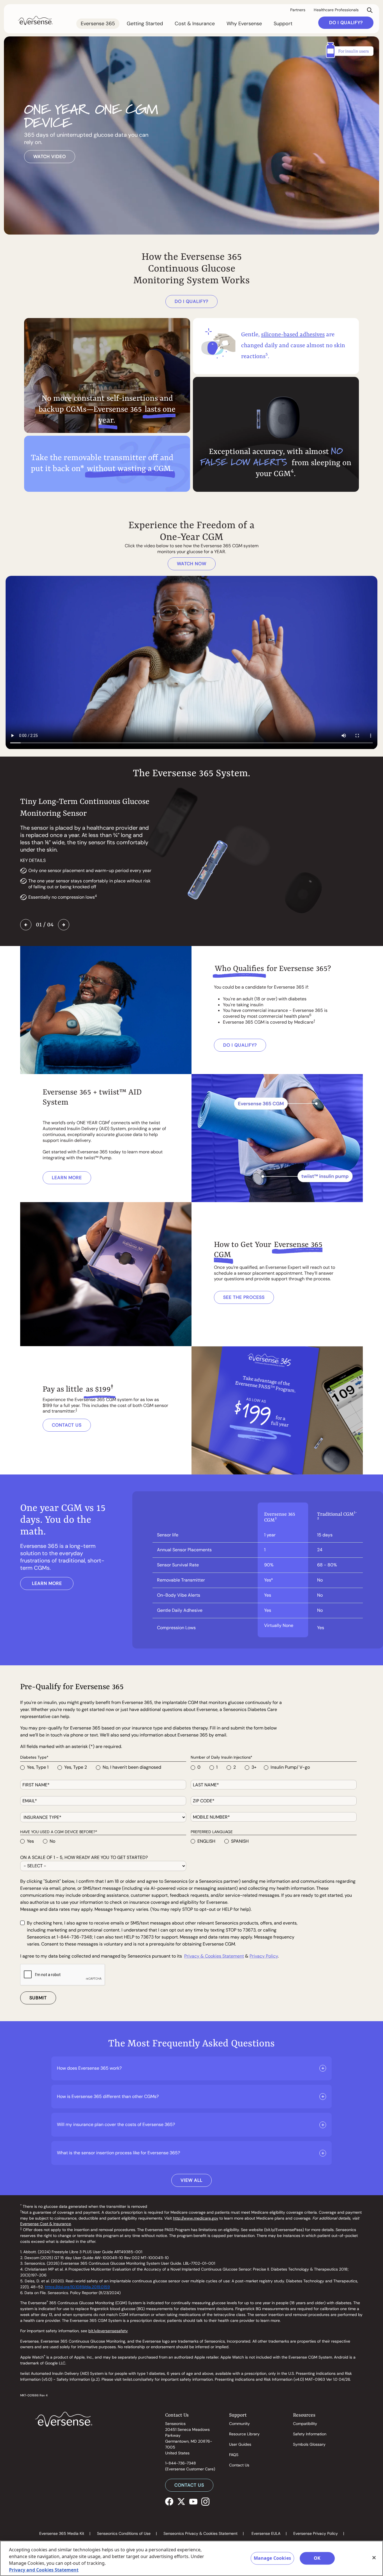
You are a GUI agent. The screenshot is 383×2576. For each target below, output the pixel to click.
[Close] (374, 2558)
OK (317, 2558)
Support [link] (283, 24)
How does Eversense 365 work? (89, 2068)
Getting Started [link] (145, 24)
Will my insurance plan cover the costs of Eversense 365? (116, 2124)
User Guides (240, 2444)
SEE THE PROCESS (244, 1297)
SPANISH (240, 1841)
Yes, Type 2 (76, 1767)
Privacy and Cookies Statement (44, 2570)
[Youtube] (193, 2501)
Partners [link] (298, 10)
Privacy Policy (264, 1956)
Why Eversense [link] (244, 24)
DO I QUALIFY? (346, 23)
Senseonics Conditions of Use (124, 2533)
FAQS (234, 2455)
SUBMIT (38, 1998)
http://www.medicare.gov (196, 2218)
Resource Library (244, 2434)
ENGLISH (206, 1841)
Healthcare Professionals (336, 10)
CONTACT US (67, 1425)
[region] (191, 2558)
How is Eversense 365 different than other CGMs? (108, 2096)
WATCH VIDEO (50, 156)
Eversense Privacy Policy (316, 2533)
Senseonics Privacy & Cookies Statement (200, 2533)
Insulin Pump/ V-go (290, 1767)
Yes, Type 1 (38, 1767)
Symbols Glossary (309, 2444)
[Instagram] (205, 2501)
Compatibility (305, 2424)
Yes (30, 1841)
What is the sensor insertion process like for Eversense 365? (118, 2153)
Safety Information (310, 2434)
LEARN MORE (67, 1178)
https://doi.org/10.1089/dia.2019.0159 (77, 2287)
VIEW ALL (191, 2180)
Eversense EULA (266, 2533)
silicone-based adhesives (293, 335)
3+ (254, 1767)
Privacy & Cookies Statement (214, 1956)
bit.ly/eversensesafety (108, 2331)
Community (239, 2424)
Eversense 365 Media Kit (62, 2533)
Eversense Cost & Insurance (46, 2224)
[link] (35, 20)
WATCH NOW (192, 564)
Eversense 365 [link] (98, 24)
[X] (181, 2501)
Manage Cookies (272, 2558)
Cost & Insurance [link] (195, 24)
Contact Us (239, 2465)
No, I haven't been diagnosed (132, 1767)
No (52, 1841)
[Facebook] (169, 2501)
